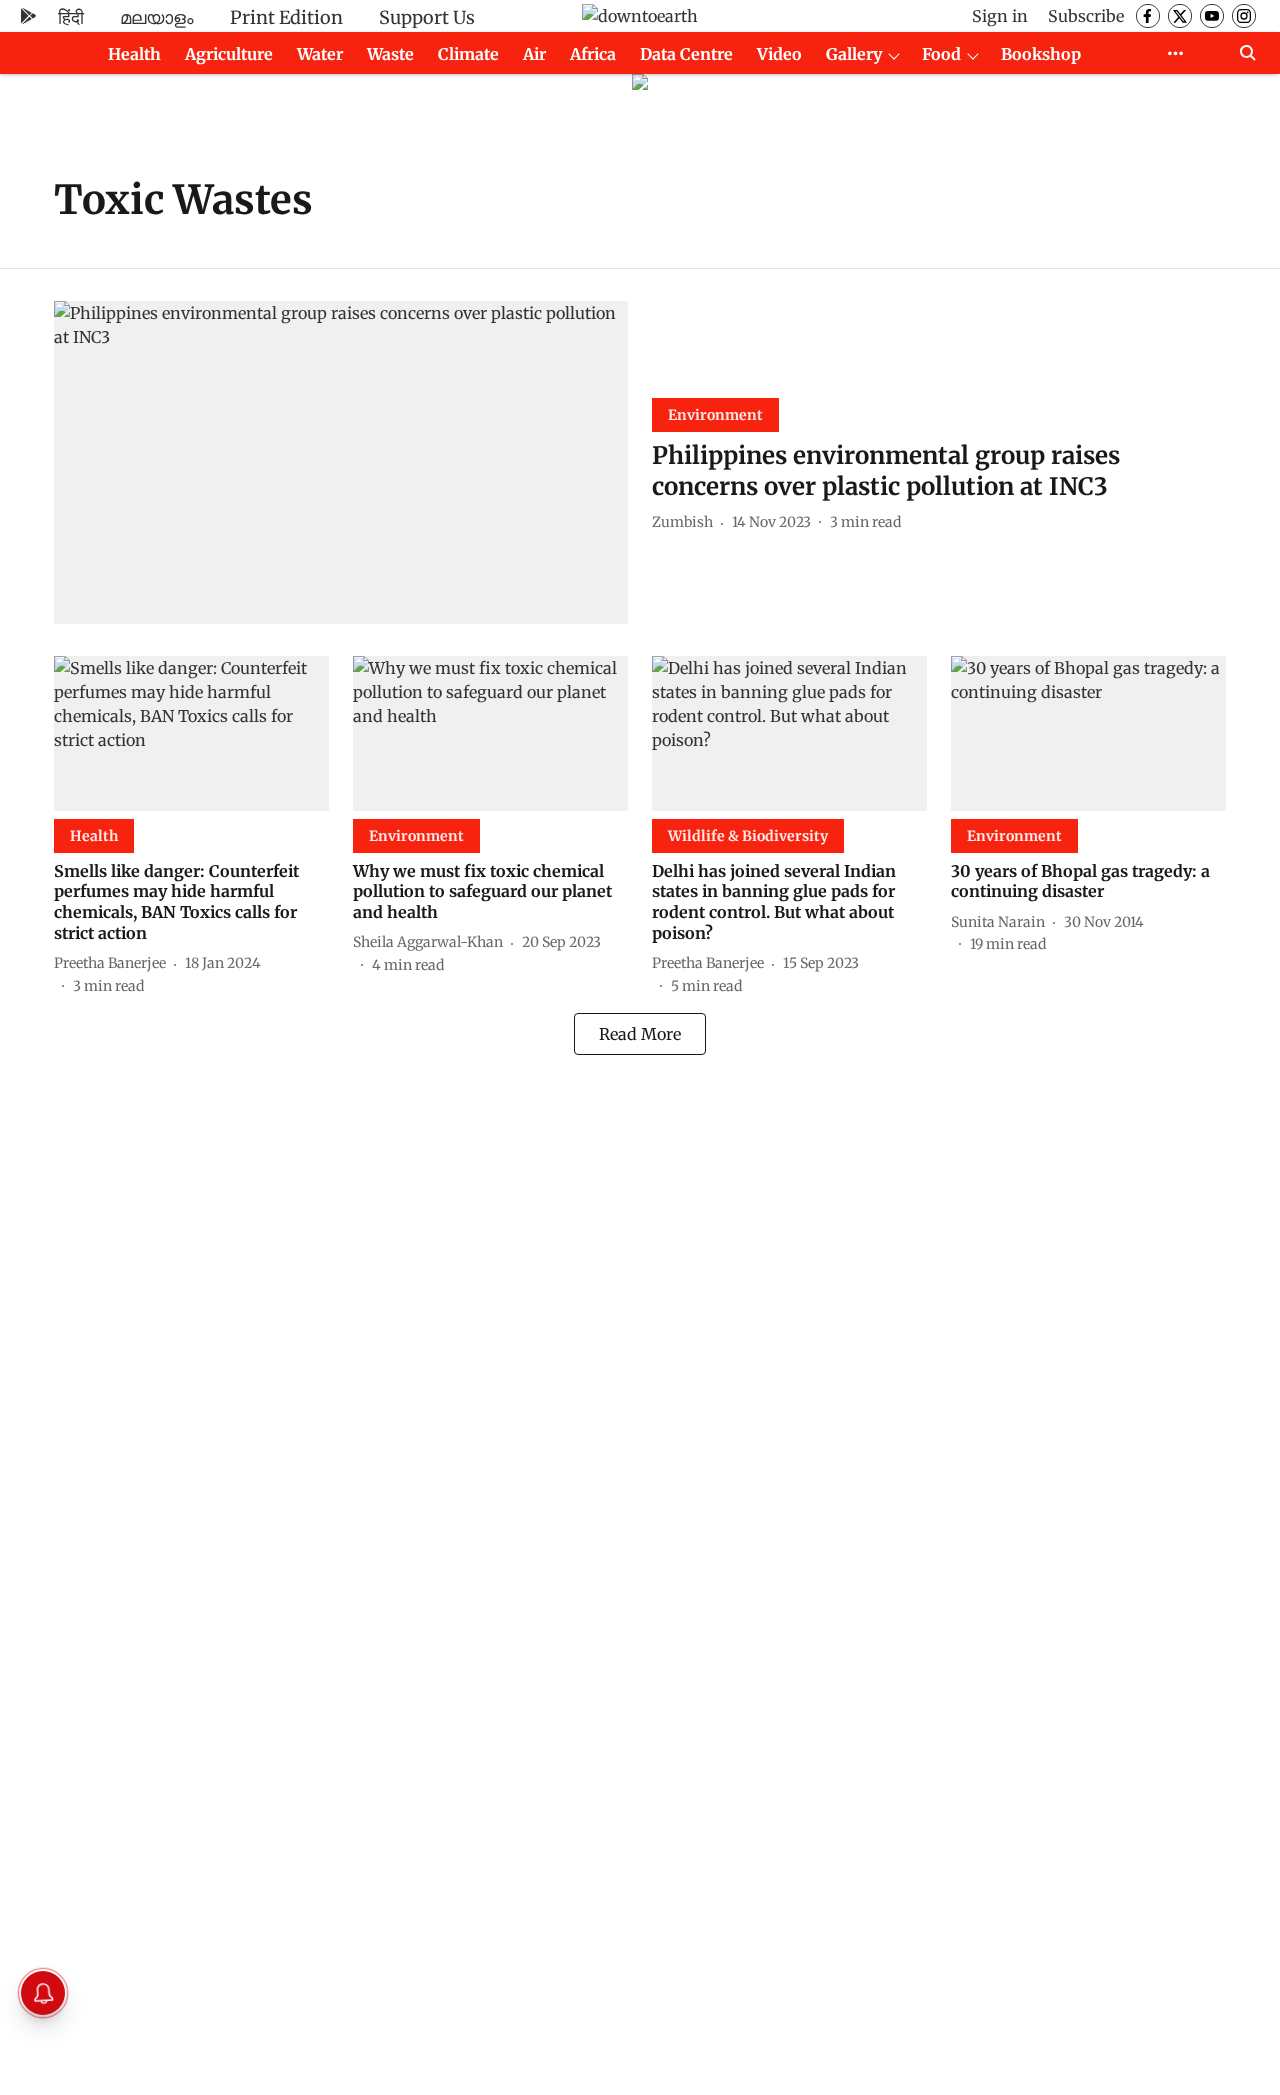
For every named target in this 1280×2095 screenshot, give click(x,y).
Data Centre (686, 54)
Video (779, 54)
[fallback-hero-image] (341, 462)
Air (534, 54)
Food (941, 54)
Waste (390, 54)
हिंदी (71, 17)
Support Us (427, 17)
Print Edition (286, 17)
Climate (468, 54)
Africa (593, 54)
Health (134, 54)
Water (320, 54)
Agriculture (229, 54)
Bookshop (1041, 54)
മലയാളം (157, 17)
